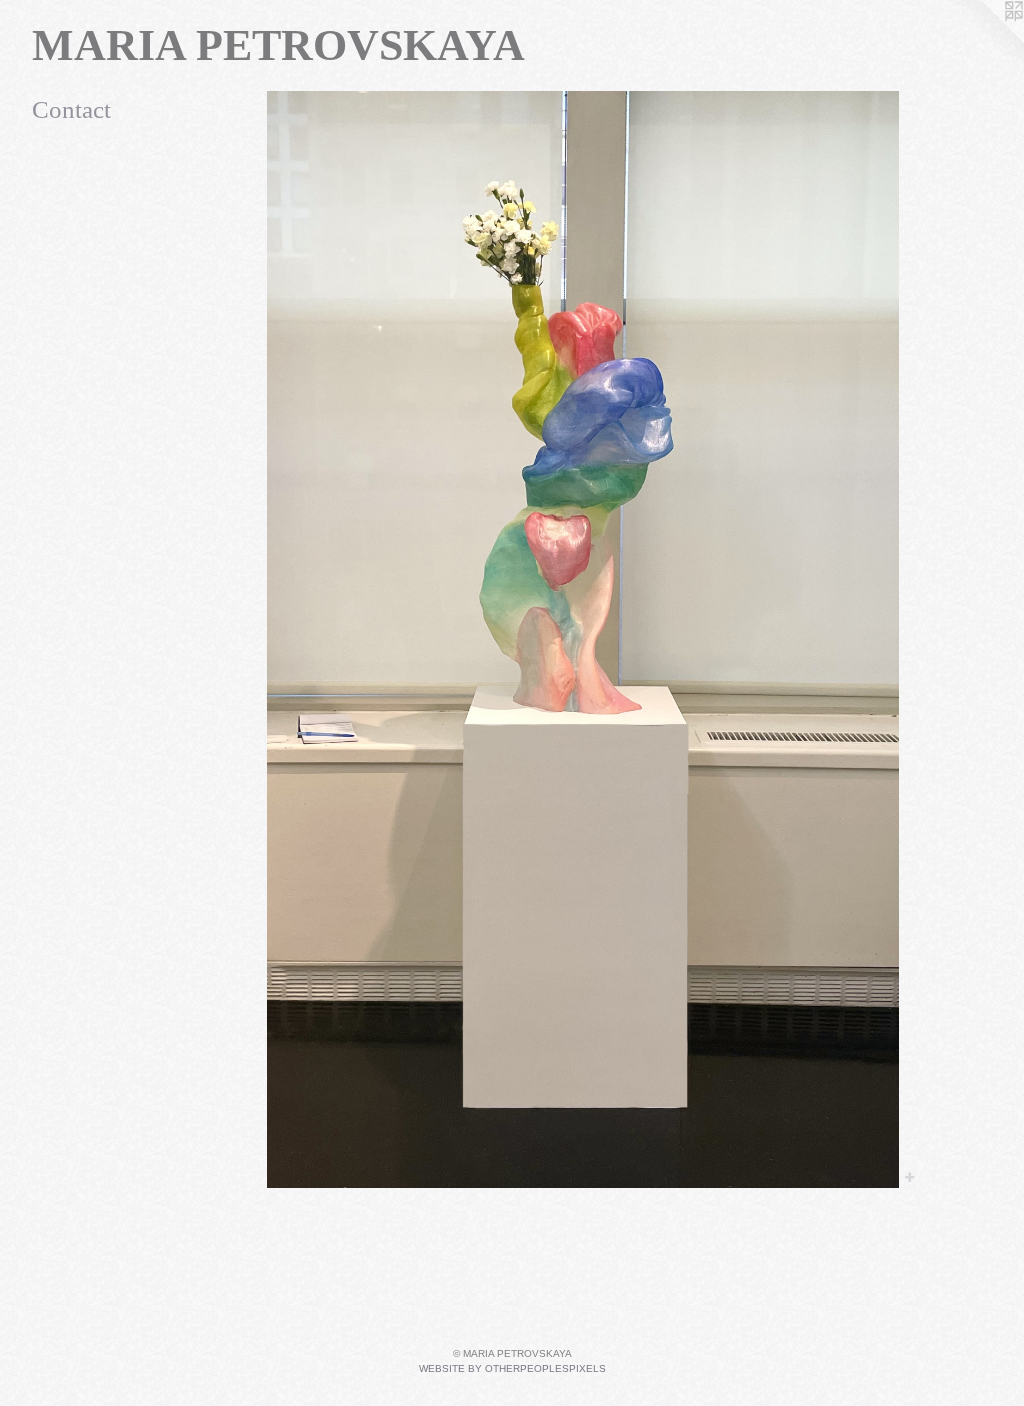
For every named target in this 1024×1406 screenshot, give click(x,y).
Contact (71, 109)
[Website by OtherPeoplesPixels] (984, 40)
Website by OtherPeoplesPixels (512, 1368)
